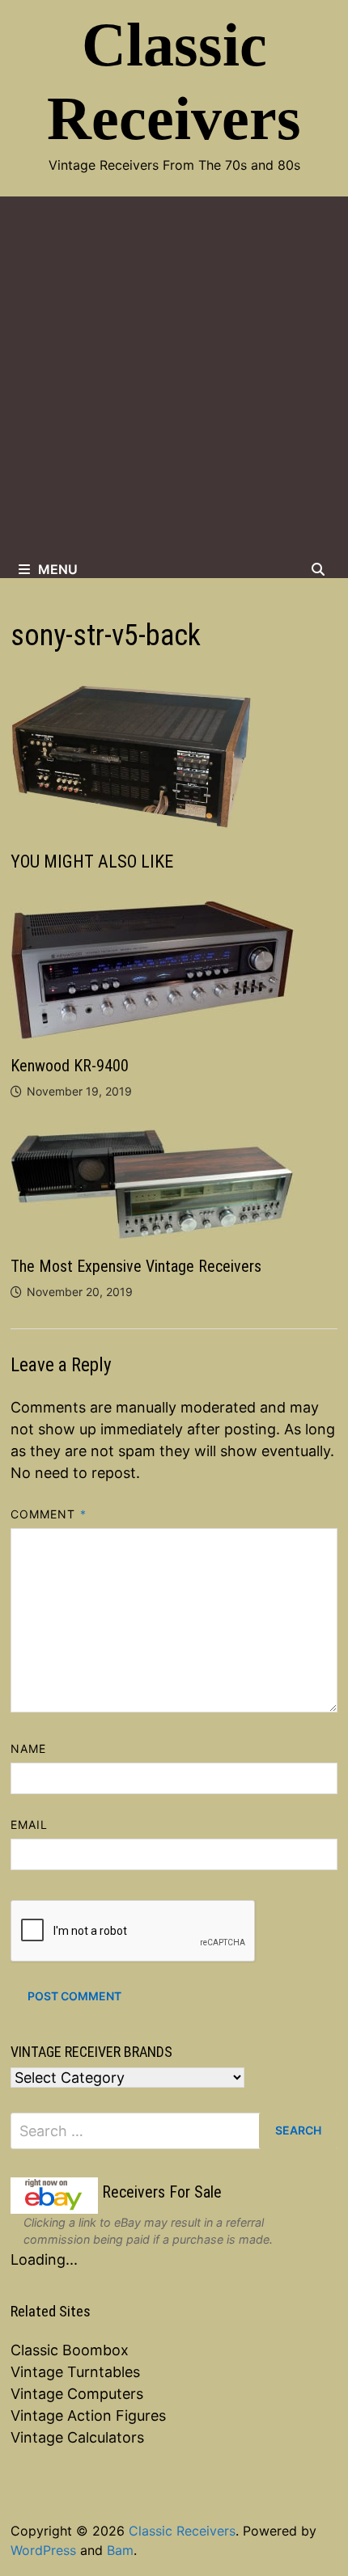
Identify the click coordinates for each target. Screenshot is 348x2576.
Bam (120, 2550)
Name (28, 1748)
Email (29, 1824)
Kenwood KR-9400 (70, 1066)
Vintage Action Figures (88, 2416)
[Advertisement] (174, 378)
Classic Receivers (182, 2531)
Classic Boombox (70, 2350)
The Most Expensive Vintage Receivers (136, 1266)
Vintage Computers (77, 2394)
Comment (49, 1514)
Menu (58, 569)
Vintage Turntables (75, 2372)
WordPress (43, 2550)
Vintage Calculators (77, 2437)
